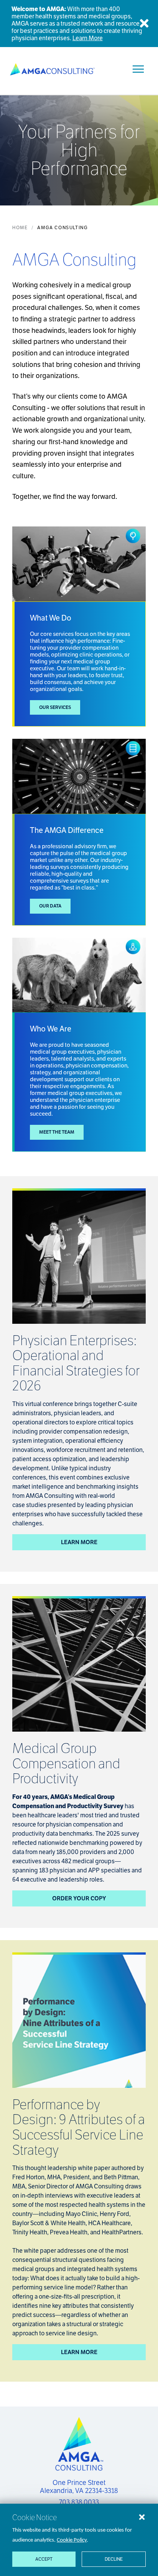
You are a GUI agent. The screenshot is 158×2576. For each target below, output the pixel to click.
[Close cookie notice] (142, 2517)
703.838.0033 (79, 2502)
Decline (114, 2559)
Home (20, 227)
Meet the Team (57, 1132)
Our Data (50, 906)
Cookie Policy (72, 2540)
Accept (44, 2559)
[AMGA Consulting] (52, 69)
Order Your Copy (79, 1898)
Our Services (55, 707)
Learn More (88, 38)
